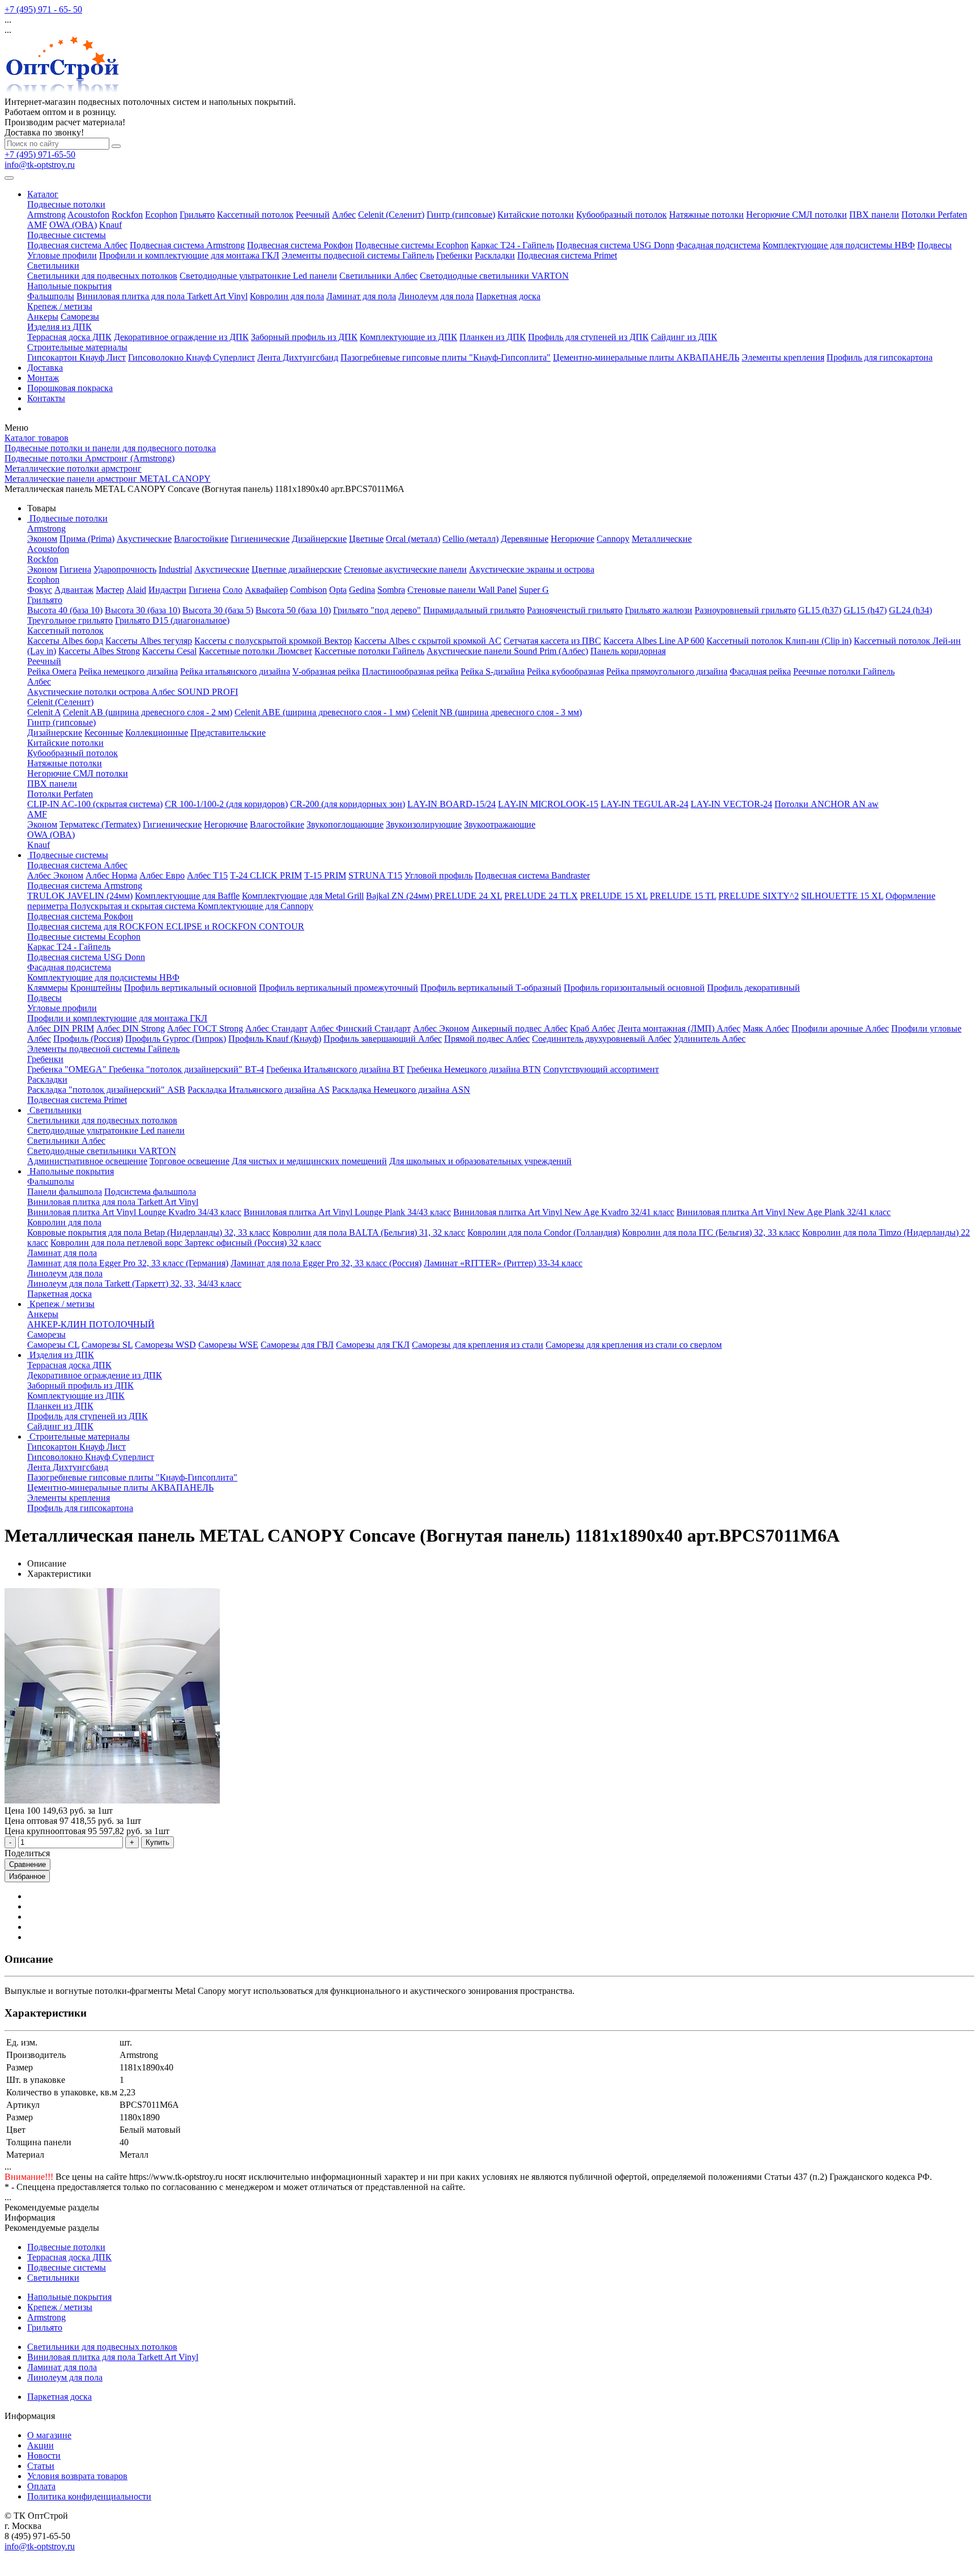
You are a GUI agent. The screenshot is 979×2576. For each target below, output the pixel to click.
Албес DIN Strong (131, 1028)
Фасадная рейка (760, 671)
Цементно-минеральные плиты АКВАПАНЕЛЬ (646, 357)
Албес (344, 215)
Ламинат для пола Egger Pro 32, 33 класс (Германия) (128, 1263)
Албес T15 (207, 875)
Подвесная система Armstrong (187, 245)
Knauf (110, 225)
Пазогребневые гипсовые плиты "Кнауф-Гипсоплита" (446, 357)
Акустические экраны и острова (532, 569)
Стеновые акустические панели (405, 569)
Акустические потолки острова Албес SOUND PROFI (133, 692)
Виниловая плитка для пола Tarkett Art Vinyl (162, 296)
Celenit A (44, 712)
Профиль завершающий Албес (383, 1039)
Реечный (313, 215)
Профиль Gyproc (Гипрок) (176, 1039)
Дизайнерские (319, 539)
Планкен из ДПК (493, 337)
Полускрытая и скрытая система (134, 906)
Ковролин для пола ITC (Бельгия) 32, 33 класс (711, 1232)
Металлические (662, 539)
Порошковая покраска (70, 388)
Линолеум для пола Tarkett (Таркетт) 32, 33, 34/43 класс (134, 1283)
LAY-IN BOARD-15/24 (452, 804)
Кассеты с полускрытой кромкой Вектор (273, 641)
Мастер (110, 590)
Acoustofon (88, 215)
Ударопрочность (125, 569)
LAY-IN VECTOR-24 (731, 804)
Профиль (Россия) (88, 1039)
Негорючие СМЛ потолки (797, 215)
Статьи (41, 2466)
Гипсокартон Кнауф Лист (76, 357)
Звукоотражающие (500, 824)
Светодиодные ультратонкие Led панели (258, 276)
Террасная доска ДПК (69, 337)
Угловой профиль (439, 875)
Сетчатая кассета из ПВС (552, 641)
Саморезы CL (53, 1345)
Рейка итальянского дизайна (235, 671)
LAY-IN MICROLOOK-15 (548, 804)
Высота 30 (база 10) (142, 610)
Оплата (41, 2486)
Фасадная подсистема (718, 245)
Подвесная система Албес (77, 245)
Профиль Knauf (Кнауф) (275, 1039)
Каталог (43, 194)
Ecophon (161, 215)
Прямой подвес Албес (487, 1039)
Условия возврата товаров (77, 2476)
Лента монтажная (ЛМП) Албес (679, 1028)
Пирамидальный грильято (474, 610)
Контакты (46, 398)
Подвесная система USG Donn (615, 245)
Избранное (27, 1876)
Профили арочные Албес (840, 1028)
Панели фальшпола (65, 1192)
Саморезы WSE (228, 1345)
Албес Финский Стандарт (360, 1028)
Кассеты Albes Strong (99, 651)
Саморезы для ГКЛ (373, 1345)
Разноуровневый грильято (745, 610)
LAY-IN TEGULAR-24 (644, 804)
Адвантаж (74, 590)
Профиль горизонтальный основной (634, 988)
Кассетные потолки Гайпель (369, 651)
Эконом (42, 539)
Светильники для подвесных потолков (102, 276)
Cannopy (613, 539)
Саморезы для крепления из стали (478, 1345)
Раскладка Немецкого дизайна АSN (401, 1090)
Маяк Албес (766, 1028)
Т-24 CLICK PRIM (266, 875)
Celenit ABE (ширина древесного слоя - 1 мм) (322, 712)
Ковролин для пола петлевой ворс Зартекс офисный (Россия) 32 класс (186, 1243)
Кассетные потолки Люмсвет (256, 651)
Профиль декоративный (754, 988)
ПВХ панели (874, 215)
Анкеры (43, 317)
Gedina (362, 590)
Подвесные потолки (66, 204)
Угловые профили (62, 255)
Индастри (167, 590)
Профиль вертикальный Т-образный (491, 988)
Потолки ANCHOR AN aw (827, 804)
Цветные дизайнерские (297, 569)
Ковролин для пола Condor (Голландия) (544, 1232)
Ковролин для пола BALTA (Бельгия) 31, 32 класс (369, 1232)
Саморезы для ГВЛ (297, 1345)
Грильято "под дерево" (377, 610)
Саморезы (80, 317)
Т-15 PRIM (325, 875)
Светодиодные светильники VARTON (494, 276)
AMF (37, 225)
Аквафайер (266, 590)
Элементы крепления (783, 357)
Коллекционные (157, 733)
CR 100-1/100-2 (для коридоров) (226, 804)
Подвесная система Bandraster (532, 875)
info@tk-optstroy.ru (40, 165)
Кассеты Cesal (169, 651)
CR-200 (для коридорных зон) (348, 804)
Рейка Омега (52, 671)
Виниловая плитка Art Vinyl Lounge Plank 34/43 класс (347, 1212)
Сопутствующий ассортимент (601, 1069)
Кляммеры (48, 988)
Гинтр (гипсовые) (461, 215)
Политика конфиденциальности (89, 2496)
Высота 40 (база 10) (65, 610)
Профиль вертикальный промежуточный (339, 988)
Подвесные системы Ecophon (412, 245)
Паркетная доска (508, 296)
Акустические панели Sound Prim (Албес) (507, 651)
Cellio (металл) (471, 539)
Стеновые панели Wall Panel (462, 590)
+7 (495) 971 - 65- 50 (43, 9)
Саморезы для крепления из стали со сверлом (634, 1345)
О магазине (49, 2435)
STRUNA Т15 (375, 875)
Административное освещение (87, 1161)
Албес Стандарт (276, 1028)
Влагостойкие (201, 539)
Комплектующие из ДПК (408, 337)
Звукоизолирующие (424, 824)
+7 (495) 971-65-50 (40, 154)
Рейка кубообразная (565, 671)
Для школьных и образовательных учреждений (480, 1161)
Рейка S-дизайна (493, 671)
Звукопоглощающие (345, 824)
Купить (158, 1842)
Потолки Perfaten (934, 215)
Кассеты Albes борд (65, 641)
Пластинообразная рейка (410, 671)
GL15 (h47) (865, 610)
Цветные (366, 539)
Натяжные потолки (706, 215)
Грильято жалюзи (659, 610)
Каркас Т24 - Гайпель (512, 245)
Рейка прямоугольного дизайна (667, 671)
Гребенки (454, 255)
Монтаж (43, 378)
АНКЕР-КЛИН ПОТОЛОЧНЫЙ (91, 1324)
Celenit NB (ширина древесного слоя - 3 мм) (497, 712)
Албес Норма (111, 875)
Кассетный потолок (255, 215)
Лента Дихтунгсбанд (298, 357)
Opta (338, 590)
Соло (233, 590)
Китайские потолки (536, 215)
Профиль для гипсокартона (880, 357)
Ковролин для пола (287, 296)
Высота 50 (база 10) (293, 610)
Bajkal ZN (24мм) (400, 896)
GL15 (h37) (820, 610)
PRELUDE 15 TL (683, 896)
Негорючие (572, 539)
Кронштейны (96, 988)
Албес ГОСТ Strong (205, 1028)
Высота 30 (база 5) (218, 610)
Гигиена (75, 569)
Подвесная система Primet (567, 255)
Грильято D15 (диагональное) (172, 620)
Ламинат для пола (361, 296)
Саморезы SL (107, 1345)
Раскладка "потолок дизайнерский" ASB (106, 1090)
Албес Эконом (55, 875)
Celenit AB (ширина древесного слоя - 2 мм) (148, 712)
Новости (44, 2456)
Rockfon (127, 215)
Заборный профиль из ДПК (304, 337)
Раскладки (495, 255)
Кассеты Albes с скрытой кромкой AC (428, 641)
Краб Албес (593, 1028)
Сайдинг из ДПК (684, 337)
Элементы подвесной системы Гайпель (358, 255)
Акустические (144, 539)
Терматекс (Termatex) (100, 824)
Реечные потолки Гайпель (844, 671)
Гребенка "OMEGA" (68, 1069)
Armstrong (46, 215)
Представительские (228, 733)
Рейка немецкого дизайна (128, 671)
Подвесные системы (67, 235)
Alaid (136, 590)
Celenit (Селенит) (391, 215)
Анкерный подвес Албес (520, 1028)
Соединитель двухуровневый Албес (602, 1039)
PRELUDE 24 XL (468, 896)
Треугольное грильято (70, 620)
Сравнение (27, 1864)
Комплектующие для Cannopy (256, 906)
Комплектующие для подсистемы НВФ (839, 245)
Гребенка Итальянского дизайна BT (335, 1069)
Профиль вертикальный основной (190, 988)
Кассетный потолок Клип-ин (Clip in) (779, 641)
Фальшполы (51, 296)
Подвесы (935, 245)
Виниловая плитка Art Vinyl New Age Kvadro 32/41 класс (564, 1212)
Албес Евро (162, 875)
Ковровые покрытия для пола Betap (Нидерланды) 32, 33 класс (149, 1232)
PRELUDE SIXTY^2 (759, 896)
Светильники (53, 266)
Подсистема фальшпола (150, 1192)
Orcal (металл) (413, 539)
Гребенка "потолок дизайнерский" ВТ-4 (186, 1069)
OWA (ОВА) (73, 225)
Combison (308, 590)
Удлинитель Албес (710, 1039)
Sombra (391, 590)
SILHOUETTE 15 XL (842, 896)
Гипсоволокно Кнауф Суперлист (191, 357)
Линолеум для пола (436, 296)
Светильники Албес (378, 276)
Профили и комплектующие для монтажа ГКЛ (189, 255)
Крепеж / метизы (60, 306)
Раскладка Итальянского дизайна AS (259, 1090)
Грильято (197, 215)
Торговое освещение (190, 1161)
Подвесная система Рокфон (300, 245)
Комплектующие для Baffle (187, 896)
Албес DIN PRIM (61, 1028)
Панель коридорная (628, 651)
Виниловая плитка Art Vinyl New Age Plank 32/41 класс (784, 1212)
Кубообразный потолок (622, 215)
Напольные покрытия (69, 286)
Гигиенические (260, 539)
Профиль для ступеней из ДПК (588, 337)
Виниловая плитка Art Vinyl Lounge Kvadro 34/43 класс (134, 1212)
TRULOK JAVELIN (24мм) (80, 896)
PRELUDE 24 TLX (541, 896)
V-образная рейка (326, 671)
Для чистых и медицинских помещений (309, 1161)
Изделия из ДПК (59, 327)
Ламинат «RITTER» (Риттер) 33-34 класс (503, 1263)
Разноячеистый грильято (575, 610)
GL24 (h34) (910, 610)
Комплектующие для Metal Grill (303, 896)
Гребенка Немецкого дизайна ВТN (474, 1069)
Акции (41, 2445)
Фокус (40, 590)
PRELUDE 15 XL (614, 896)
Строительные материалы (77, 347)
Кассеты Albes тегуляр (149, 641)
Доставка (45, 368)
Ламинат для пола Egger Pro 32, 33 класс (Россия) (326, 1263)
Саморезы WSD (165, 1345)
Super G (534, 590)
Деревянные (525, 539)
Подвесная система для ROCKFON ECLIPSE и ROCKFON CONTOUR (166, 926)
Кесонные (104, 733)
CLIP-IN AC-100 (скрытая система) (95, 804)
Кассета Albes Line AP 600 (654, 641)
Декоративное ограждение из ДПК (181, 337)
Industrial (175, 569)
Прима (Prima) (87, 539)
